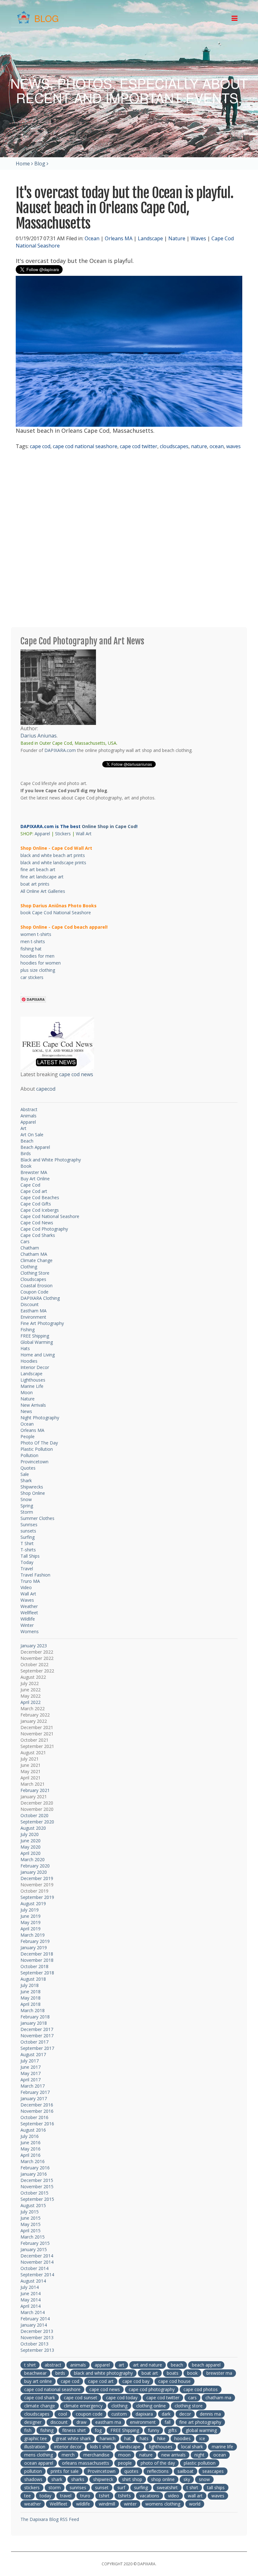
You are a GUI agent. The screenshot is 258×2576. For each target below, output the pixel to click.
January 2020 (34, 1872)
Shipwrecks (32, 1487)
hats (144, 2438)
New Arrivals (33, 1405)
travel (66, 2496)
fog (98, 2430)
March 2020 (33, 1859)
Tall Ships (30, 1556)
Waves (198, 238)
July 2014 (30, 2287)
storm (55, 2487)
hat (128, 2438)
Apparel (42, 834)
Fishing (28, 1330)
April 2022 (31, 1702)
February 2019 (35, 1941)
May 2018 (31, 1998)
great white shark (73, 2438)
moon (124, 2455)
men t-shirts (33, 941)
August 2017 (33, 2054)
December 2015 (37, 2180)
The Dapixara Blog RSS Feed (50, 2519)
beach (177, 2365)
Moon (27, 1392)
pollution (33, 2471)
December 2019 (37, 1878)
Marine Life (32, 1386)
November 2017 (37, 2036)
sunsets (28, 1531)
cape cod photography (152, 2389)
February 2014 (35, 2319)
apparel (102, 2365)
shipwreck (103, 2479)
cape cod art (101, 2381)
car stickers (32, 977)
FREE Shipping (35, 1336)
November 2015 (37, 2187)
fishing (47, 2430)
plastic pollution (200, 2463)
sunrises (78, 2487)
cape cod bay (136, 2381)
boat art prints (35, 884)
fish (28, 2430)
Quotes (28, 1468)
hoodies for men (37, 956)
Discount (30, 1304)
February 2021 (35, 1790)
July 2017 (30, 2061)
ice (202, 2438)
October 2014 (34, 2268)
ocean (217, 446)
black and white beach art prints (53, 855)
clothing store (189, 2406)
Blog (40, 164)
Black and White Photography (51, 1160)
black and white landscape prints (53, 862)
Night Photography (40, 1418)
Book (26, 1166)
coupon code (89, 2414)
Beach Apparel (35, 1147)
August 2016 (33, 2130)
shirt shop (132, 2479)
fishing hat (31, 949)
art (121, 2365)
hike (161, 2438)
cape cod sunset (81, 2398)
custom (119, 2414)
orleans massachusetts (86, 2463)
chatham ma (218, 2398)
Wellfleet (29, 1613)
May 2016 (31, 2149)
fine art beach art (38, 869)
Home (23, 164)
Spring (27, 1506)
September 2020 (37, 1822)
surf (121, 2487)
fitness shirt (74, 2430)
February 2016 (35, 2168)
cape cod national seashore (85, 446)
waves (233, 446)
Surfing (28, 1537)
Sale (25, 1474)
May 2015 (31, 2224)
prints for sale (65, 2471)
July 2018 (30, 1985)
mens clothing (39, 2455)
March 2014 (33, 2312)
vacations (149, 2496)
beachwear (35, 2373)
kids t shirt (101, 2447)
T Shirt (27, 1543)
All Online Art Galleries (43, 891)
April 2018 (31, 2004)
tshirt (104, 2496)
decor (185, 2414)
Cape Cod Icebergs (40, 1210)
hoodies (182, 2438)
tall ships (216, 2487)
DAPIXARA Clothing (40, 1298)
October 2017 (34, 2042)
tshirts (125, 2496)
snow (204, 2479)
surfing (141, 2487)
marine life (222, 2447)
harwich (108, 2438)
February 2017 (35, 2092)
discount (59, 2422)
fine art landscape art (42, 877)
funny (154, 2430)
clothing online (151, 2406)
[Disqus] (129, 539)
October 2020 (34, 1815)
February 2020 (35, 1866)
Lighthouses (33, 1380)
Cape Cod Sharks (38, 1235)
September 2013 (37, 2350)
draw (81, 2422)
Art (23, 1128)
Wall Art (84, 834)
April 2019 (31, 1929)
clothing (119, 2406)
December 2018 (37, 1954)
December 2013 (37, 2331)
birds (60, 2373)
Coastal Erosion (36, 1285)
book (192, 2373)
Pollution (29, 1455)
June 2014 (31, 2293)
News (26, 1411)
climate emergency (83, 2406)
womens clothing (163, 2504)
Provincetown (34, 1462)
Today (27, 1562)
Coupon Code (34, 1292)
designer (33, 2422)
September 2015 (37, 2199)
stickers (32, 2487)
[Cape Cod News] (57, 1043)
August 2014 (33, 2281)
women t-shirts (36, 934)
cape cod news (76, 1074)
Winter (27, 1625)
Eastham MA (34, 1311)
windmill (107, 2504)
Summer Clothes (37, 1518)
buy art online (38, 2381)
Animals (28, 1116)
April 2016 (31, 2155)
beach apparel (206, 2365)
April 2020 (31, 1853)
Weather (29, 1606)
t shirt (30, 2365)
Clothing (29, 1267)
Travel (27, 1569)
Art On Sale (32, 1135)
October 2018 (34, 1966)
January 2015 (34, 2249)
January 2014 (34, 2325)
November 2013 (37, 2337)
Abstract (29, 1109)
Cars (25, 1241)
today (45, 2496)
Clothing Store (35, 1273)
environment (143, 2422)
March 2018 (33, 2010)
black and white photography (103, 2373)
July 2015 (30, 2212)
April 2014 (31, 2306)
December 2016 (37, 2105)
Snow (26, 1499)
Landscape (150, 238)
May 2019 (31, 1922)
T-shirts (28, 1550)
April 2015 (31, 2231)
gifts (172, 2430)
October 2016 (34, 2117)
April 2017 (31, 2080)
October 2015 (34, 2193)
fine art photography (200, 2422)
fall (168, 2422)
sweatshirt (167, 2487)
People (28, 1436)
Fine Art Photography (42, 1323)
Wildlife (28, 1619)
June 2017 (31, 2067)
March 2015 (33, 2237)
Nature (177, 238)
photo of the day (158, 2463)
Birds (26, 1153)
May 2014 (31, 2300)
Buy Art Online (35, 1179)
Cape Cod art (34, 1191)
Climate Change (36, 1260)
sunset (102, 2487)
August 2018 (33, 1979)
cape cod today (122, 2398)
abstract (53, 2365)
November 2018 (37, 1960)
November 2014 (37, 2262)
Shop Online (33, 1493)
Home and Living (38, 1355)
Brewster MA (34, 1172)
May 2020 (31, 1847)
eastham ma (108, 2422)
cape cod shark (40, 2398)
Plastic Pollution (37, 1449)
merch (68, 2455)
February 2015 (35, 2243)
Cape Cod (30, 1185)
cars (192, 2398)
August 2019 (33, 1903)
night (199, 2455)
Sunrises (29, 1524)
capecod (46, 1089)
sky (187, 2479)
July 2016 (30, 2136)
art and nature (148, 2365)
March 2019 (33, 1935)
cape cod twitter (139, 446)
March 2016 (33, 2161)
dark (166, 2414)
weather (33, 2504)
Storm (27, 1512)
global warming (201, 2430)
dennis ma (210, 2414)
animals (78, 2365)
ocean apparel (39, 2463)
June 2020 (31, 1841)
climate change (40, 2406)
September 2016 (37, 2124)
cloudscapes (174, 446)
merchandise (96, 2455)
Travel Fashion (35, 1575)
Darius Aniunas (39, 736)
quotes (131, 2471)
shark (57, 2479)
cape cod (40, 446)
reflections (158, 2471)
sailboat (185, 2471)
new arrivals (174, 2455)
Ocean (92, 238)
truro (85, 2496)
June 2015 (31, 2218)
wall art (195, 2496)
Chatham (30, 1248)
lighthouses (161, 2447)
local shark (192, 2447)
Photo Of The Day (39, 1443)
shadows (33, 2479)
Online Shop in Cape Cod (109, 826)
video (174, 2496)
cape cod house (174, 2381)
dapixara (144, 2414)
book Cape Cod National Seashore (56, 912)
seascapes (213, 2471)
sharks (78, 2479)
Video (26, 1587)
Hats (25, 1348)
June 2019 (31, 1916)
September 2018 (37, 1973)
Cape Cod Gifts (36, 1204)
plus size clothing (38, 970)
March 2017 (33, 2086)
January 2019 (34, 1947)
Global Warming (37, 1342)
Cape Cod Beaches (40, 1197)
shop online (163, 2479)
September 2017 (37, 2048)
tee (28, 2496)
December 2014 (37, 2256)
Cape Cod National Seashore (50, 1216)
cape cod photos (201, 2389)
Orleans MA (119, 238)
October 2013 (34, 2344)
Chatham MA (34, 1254)
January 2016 (34, 2174)
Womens (30, 1631)
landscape (130, 2447)
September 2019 (37, 1897)
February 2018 (35, 2017)
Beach (27, 1141)
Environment (33, 1317)
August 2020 (33, 1828)
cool (63, 2414)
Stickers (63, 834)
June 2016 (31, 2142)
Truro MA (30, 1581)
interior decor (68, 2447)
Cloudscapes (33, 1279)
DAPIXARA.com (60, 750)
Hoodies (29, 1361)
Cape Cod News (37, 1223)
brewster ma (219, 2373)
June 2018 (31, 1992)
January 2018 (34, 2023)
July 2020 (30, 1834)
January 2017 (34, 2098)
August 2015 (33, 2205)
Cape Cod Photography (44, 1229)
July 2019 (30, 1910)
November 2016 (37, 2111)
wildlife (83, 2504)
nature (199, 446)
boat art (150, 2373)
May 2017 (31, 2073)
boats (173, 2373)
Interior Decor (35, 1367)
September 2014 (37, 2275)
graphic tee (36, 2438)
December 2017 (37, 2029)
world (195, 2504)
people (125, 2463)
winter (130, 2504)
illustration (35, 2447)
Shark (26, 1480)
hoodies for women (41, 963)
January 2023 (34, 1646)
